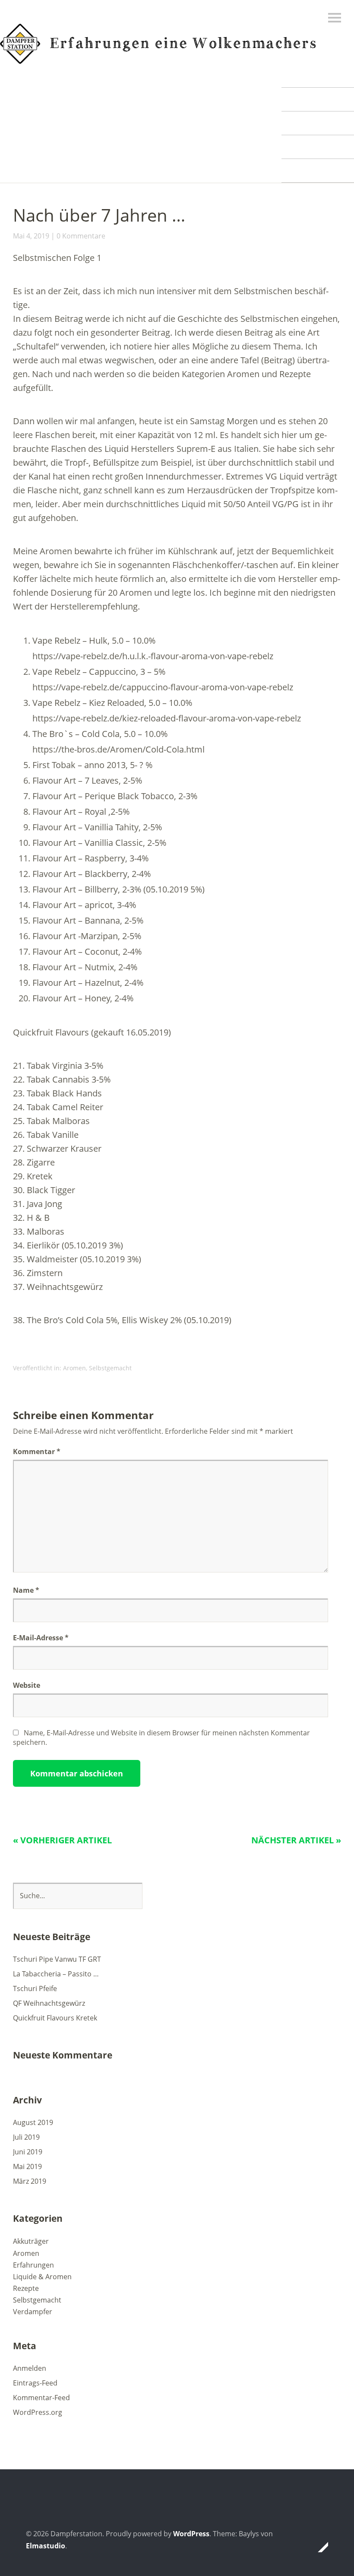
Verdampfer (33, 2312)
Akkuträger (31, 2241)
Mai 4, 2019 (31, 236)
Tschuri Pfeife (35, 1988)
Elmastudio (46, 2546)
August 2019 (33, 2122)
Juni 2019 (28, 2152)
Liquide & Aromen (42, 2277)
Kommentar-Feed (41, 2398)
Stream (318, 99)
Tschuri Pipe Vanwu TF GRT (57, 1959)
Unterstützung (318, 123)
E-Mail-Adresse (41, 1638)
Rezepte (26, 2288)
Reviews (318, 75)
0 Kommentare (81, 236)
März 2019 (30, 2181)
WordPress (191, 2534)
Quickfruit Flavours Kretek (55, 2018)
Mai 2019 (27, 2166)
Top (319, 2547)
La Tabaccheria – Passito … (56, 1974)
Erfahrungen (33, 2265)
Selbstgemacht (110, 1368)
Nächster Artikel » (296, 1840)
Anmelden (30, 2368)
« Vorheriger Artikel (62, 1840)
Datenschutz (318, 147)
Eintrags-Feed (35, 2383)
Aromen (74, 1368)
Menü (335, 18)
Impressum (318, 170)
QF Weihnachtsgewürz (49, 2003)
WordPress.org (38, 2412)
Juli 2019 (26, 2137)
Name (26, 1590)
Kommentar (37, 1452)
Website (27, 1685)
